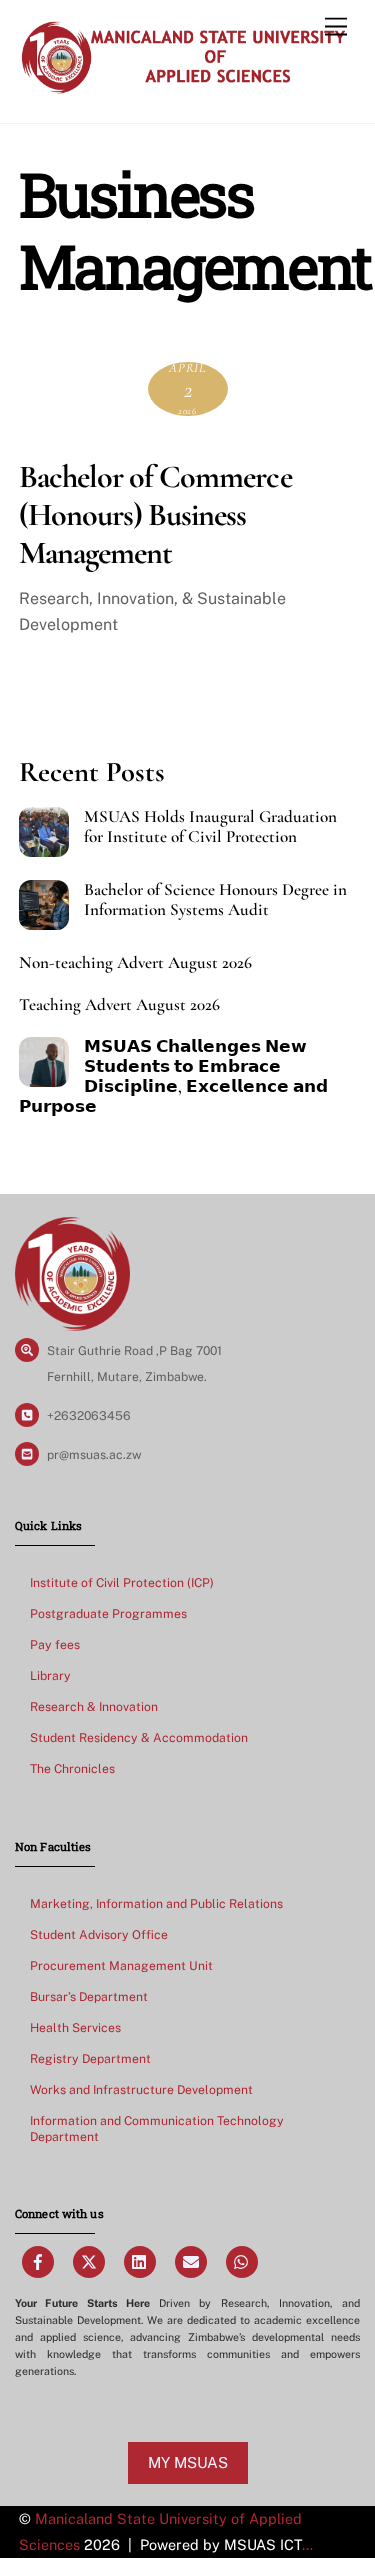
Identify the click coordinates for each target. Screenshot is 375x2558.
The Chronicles (72, 1768)
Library (50, 1675)
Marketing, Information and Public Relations (156, 1903)
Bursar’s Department (89, 1996)
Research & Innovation (94, 1706)
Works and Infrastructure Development (141, 2089)
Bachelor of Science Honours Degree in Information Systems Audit (215, 900)
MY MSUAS (188, 2462)
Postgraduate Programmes (108, 1613)
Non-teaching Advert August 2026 (135, 963)
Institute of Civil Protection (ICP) (122, 1582)
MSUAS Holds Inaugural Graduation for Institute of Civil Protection (210, 827)
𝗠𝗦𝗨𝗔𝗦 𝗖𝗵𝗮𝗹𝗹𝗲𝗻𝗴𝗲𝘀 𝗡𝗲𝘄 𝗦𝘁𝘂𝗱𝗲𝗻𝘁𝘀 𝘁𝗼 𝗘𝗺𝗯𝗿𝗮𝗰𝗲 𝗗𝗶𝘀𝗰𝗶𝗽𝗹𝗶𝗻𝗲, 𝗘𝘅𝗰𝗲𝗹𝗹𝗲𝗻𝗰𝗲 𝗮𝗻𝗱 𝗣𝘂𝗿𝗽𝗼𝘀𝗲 (173, 1077)
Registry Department (90, 2058)
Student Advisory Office (99, 1934)
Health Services (75, 2027)
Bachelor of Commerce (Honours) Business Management (155, 515)
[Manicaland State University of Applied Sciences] (183, 87)
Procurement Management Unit (121, 1965)
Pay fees (55, 1644)
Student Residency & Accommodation (139, 1737)
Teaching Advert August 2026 (119, 1005)
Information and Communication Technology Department (157, 2128)
